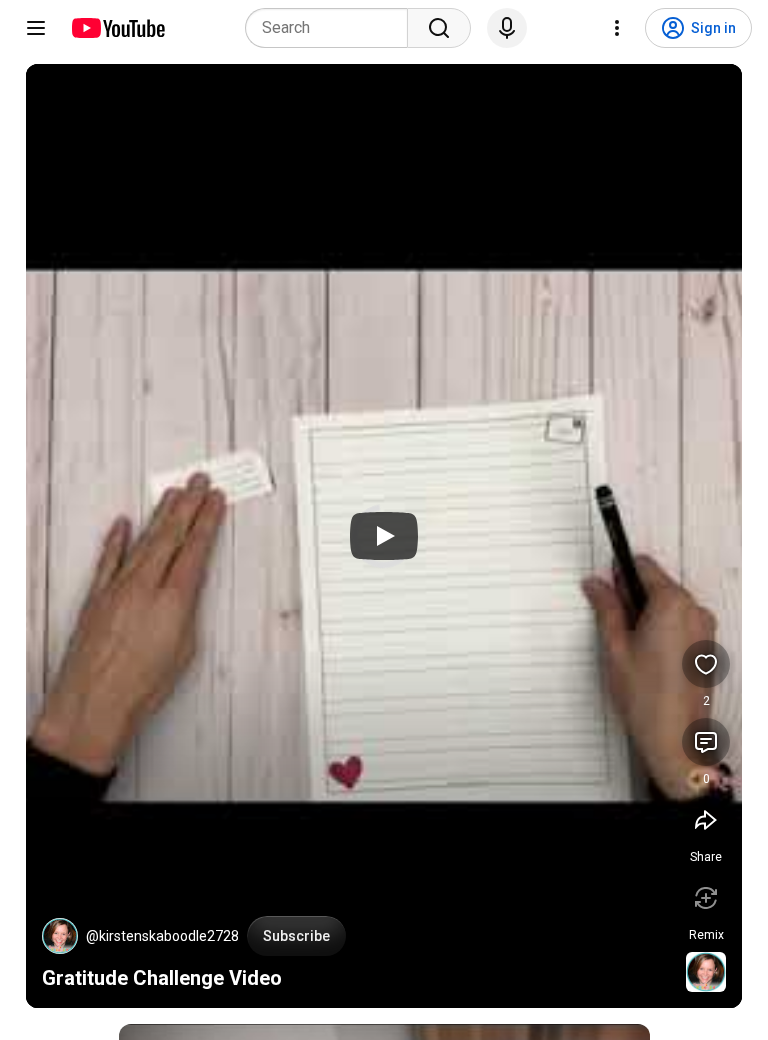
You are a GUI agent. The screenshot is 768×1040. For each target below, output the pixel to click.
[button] (60, 936)
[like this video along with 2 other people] (706, 664)
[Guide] (36, 28)
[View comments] (706, 742)
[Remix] (706, 898)
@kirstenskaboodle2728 (162, 936)
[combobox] (332, 28)
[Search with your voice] (507, 28)
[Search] (439, 28)
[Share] (706, 820)
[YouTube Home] (117, 28)
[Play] (384, 536)
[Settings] (617, 28)
